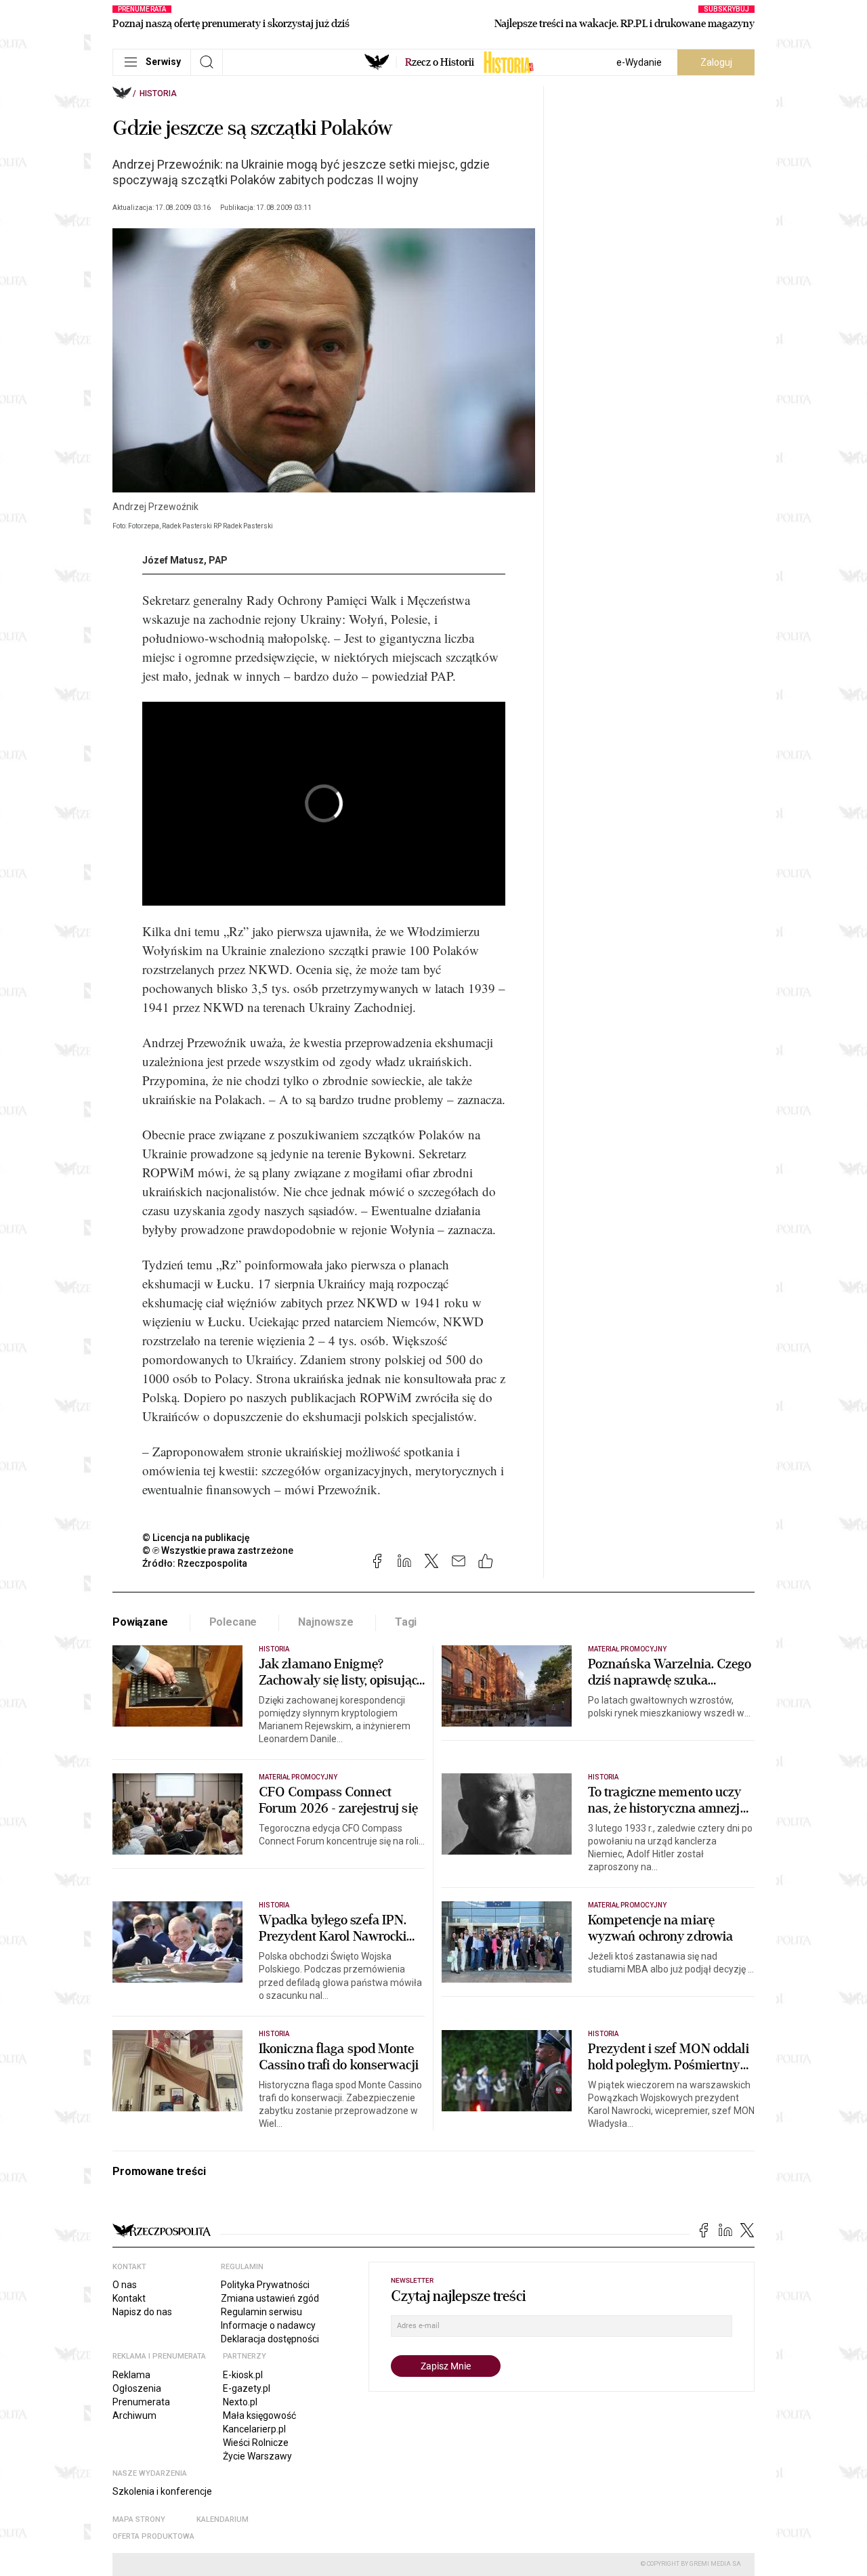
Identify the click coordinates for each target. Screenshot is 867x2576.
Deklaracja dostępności (270, 2339)
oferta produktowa (153, 2536)
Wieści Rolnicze (256, 2443)
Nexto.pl (240, 2402)
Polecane (233, 1622)
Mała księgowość (259, 2415)
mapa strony (139, 2519)
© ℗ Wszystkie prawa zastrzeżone (218, 1550)
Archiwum (134, 2415)
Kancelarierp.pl (254, 2429)
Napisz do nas (142, 2312)
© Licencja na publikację (196, 1538)
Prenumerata (141, 2402)
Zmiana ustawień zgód (270, 2298)
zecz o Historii (440, 62)
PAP (218, 560)
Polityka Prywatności (265, 2285)
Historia (158, 93)
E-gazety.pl (247, 2388)
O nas (125, 2285)
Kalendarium (223, 2519)
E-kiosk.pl (243, 2375)
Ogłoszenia (137, 2388)
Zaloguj (716, 62)
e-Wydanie (639, 62)
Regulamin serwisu (261, 2312)
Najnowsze (326, 1622)
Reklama (131, 2375)
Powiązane (140, 1622)
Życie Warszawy (257, 2456)
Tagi (406, 1622)
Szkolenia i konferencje (162, 2491)
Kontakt (129, 2298)
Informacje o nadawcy (268, 2325)
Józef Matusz (173, 560)
